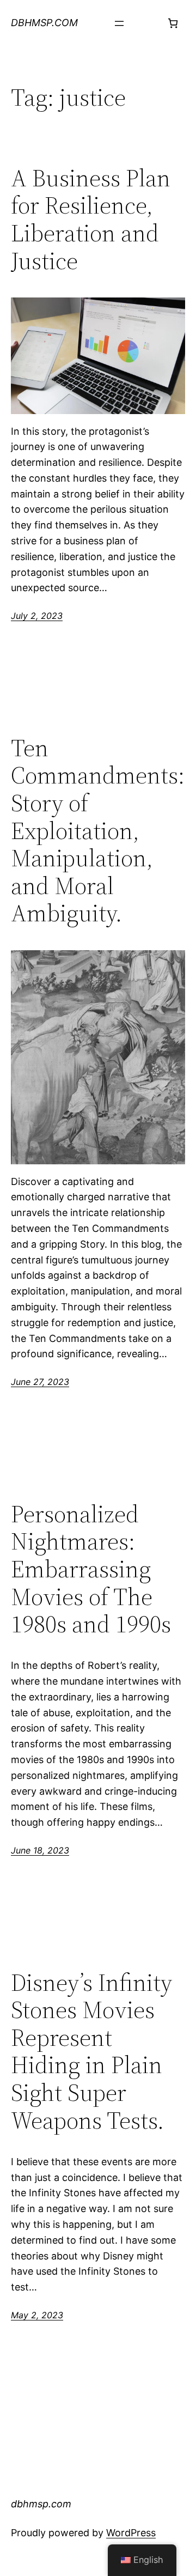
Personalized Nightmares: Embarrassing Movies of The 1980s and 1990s (91, 1569)
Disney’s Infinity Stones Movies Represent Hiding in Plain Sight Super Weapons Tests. (91, 2052)
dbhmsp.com (44, 23)
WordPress (131, 2533)
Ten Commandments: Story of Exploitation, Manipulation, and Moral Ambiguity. (98, 831)
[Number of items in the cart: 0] (173, 23)
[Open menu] (119, 23)
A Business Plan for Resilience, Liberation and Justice (91, 220)
